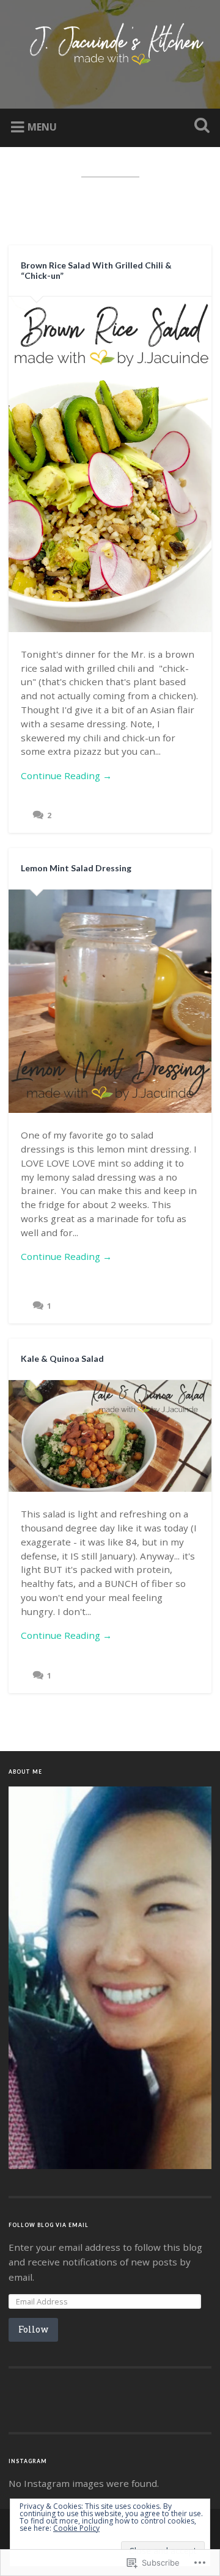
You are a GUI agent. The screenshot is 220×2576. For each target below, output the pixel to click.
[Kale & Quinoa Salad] (110, 1436)
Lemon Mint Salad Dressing (76, 868)
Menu (42, 127)
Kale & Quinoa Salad (62, 1358)
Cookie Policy (76, 2528)
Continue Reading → (66, 775)
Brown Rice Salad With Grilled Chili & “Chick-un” (96, 270)
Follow (33, 2329)
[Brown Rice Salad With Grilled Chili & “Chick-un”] (110, 464)
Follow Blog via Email (49, 2225)
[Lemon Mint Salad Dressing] (110, 1002)
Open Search (199, 127)
